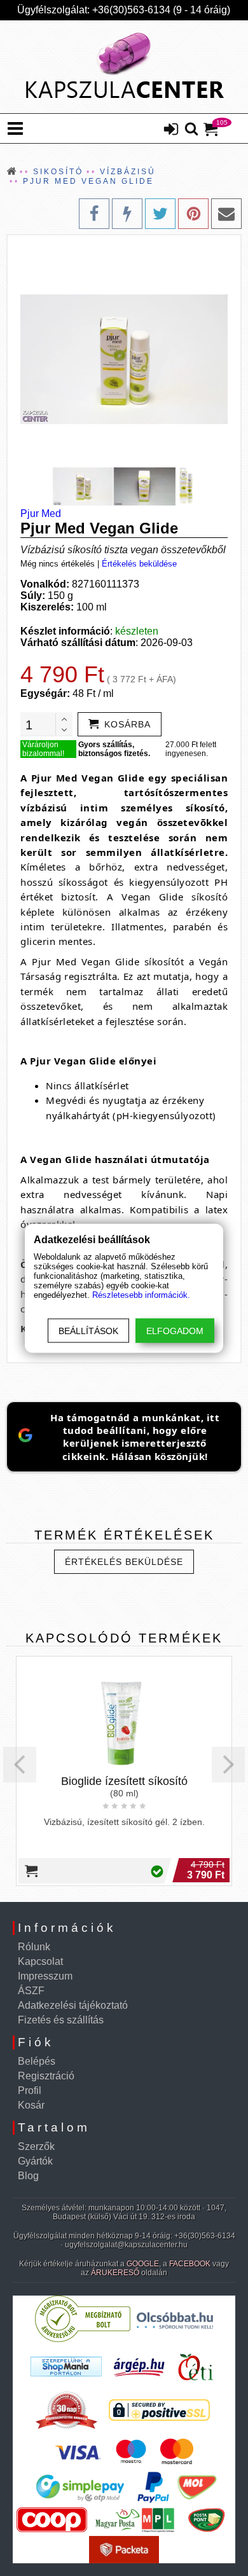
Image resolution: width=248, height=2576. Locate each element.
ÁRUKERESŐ (115, 2273)
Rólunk (34, 1947)
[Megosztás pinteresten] (193, 214)
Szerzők (36, 2146)
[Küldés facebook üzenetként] (127, 214)
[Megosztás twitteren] (160, 214)
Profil (30, 2090)
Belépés (37, 2061)
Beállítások (88, 1330)
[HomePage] (124, 67)
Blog (28, 2176)
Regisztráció (46, 2076)
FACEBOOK (190, 2264)
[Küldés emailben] (226, 214)
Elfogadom (175, 1330)
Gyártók (35, 2161)
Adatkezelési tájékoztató (73, 2005)
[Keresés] (191, 130)
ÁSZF (31, 1991)
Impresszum (45, 1976)
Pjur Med (41, 513)
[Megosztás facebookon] (94, 214)
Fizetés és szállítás (61, 2020)
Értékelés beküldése (139, 564)
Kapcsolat (40, 1961)
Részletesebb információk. (141, 1294)
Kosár (31, 2105)
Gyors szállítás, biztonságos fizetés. (114, 749)
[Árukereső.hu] (83, 2339)
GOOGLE (143, 2264)
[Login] (171, 130)
